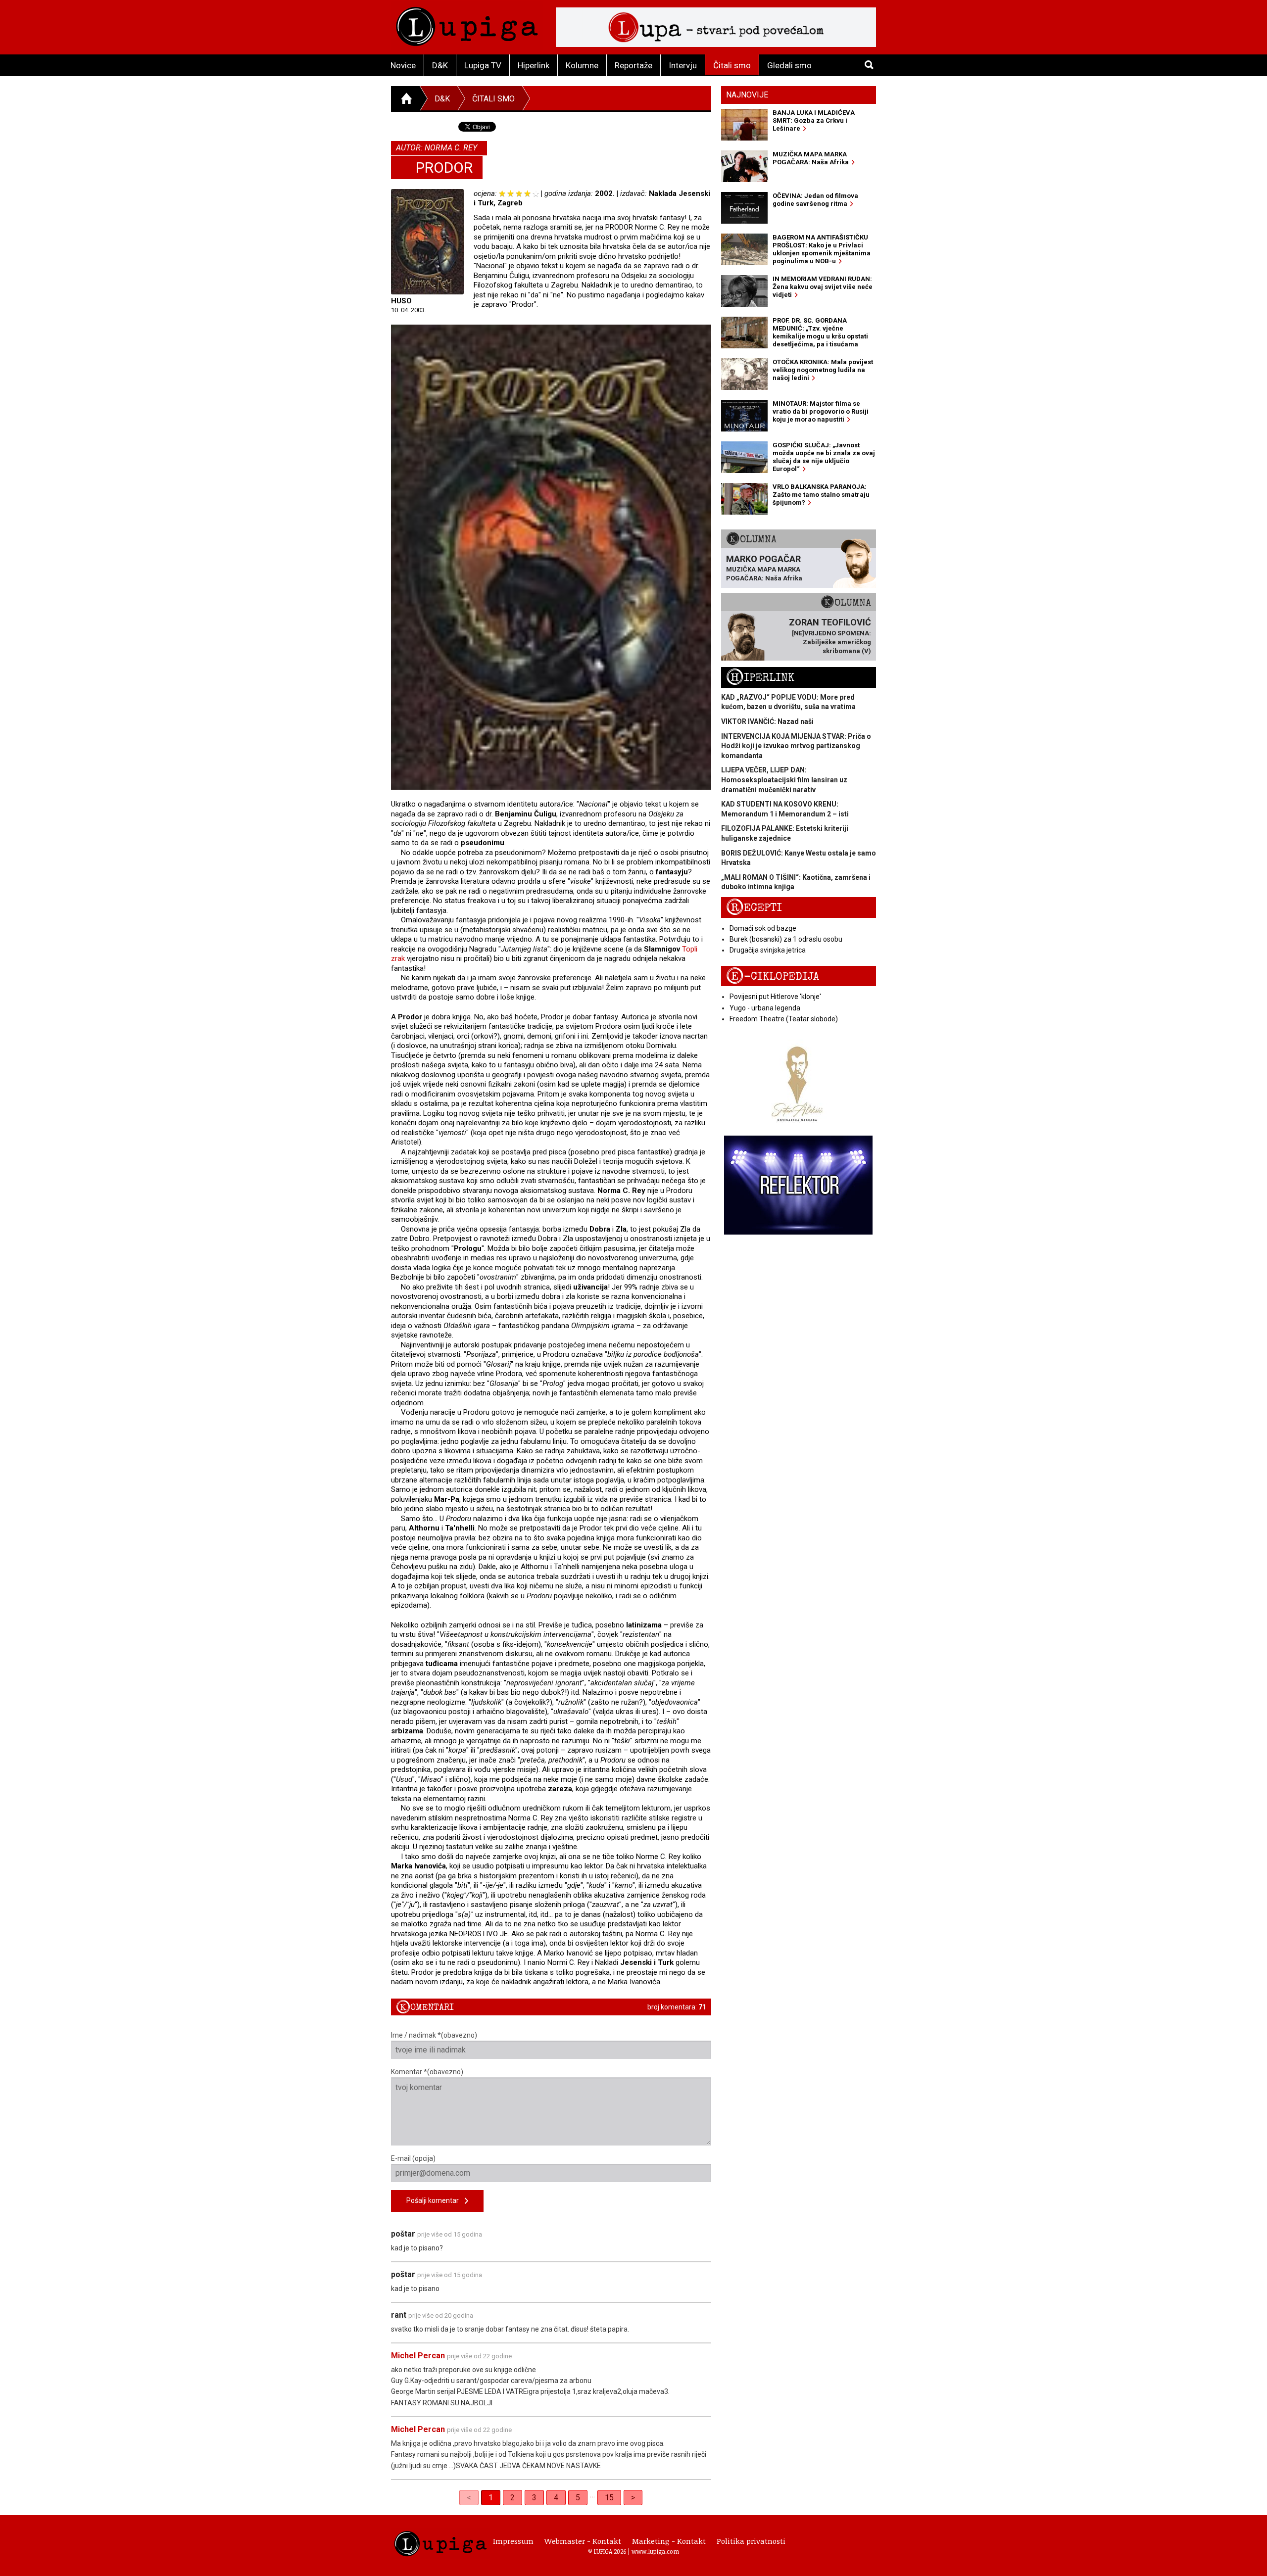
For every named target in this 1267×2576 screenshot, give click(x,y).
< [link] (469, 2498)
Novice (403, 65)
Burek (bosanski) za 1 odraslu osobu (786, 939)
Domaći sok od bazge (763, 928)
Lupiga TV (483, 65)
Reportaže (633, 65)
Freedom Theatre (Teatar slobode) (784, 1019)
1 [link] (491, 2498)
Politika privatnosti (751, 2541)
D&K (440, 65)
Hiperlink (534, 65)
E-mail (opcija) (413, 2158)
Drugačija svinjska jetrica (768, 950)
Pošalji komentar (436, 2200)
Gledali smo (789, 65)
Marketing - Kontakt (669, 2541)
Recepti (754, 908)
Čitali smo (732, 65)
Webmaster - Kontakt (583, 2541)
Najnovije (747, 95)
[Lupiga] (467, 24)
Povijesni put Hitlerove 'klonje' (775, 997)
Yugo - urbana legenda (765, 1008)
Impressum (513, 2541)
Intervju (683, 65)
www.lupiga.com (655, 2551)
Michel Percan (418, 2356)
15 (609, 2498)
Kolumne (582, 65)
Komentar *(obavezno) (427, 2072)
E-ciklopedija (773, 977)
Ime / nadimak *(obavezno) (434, 2035)
